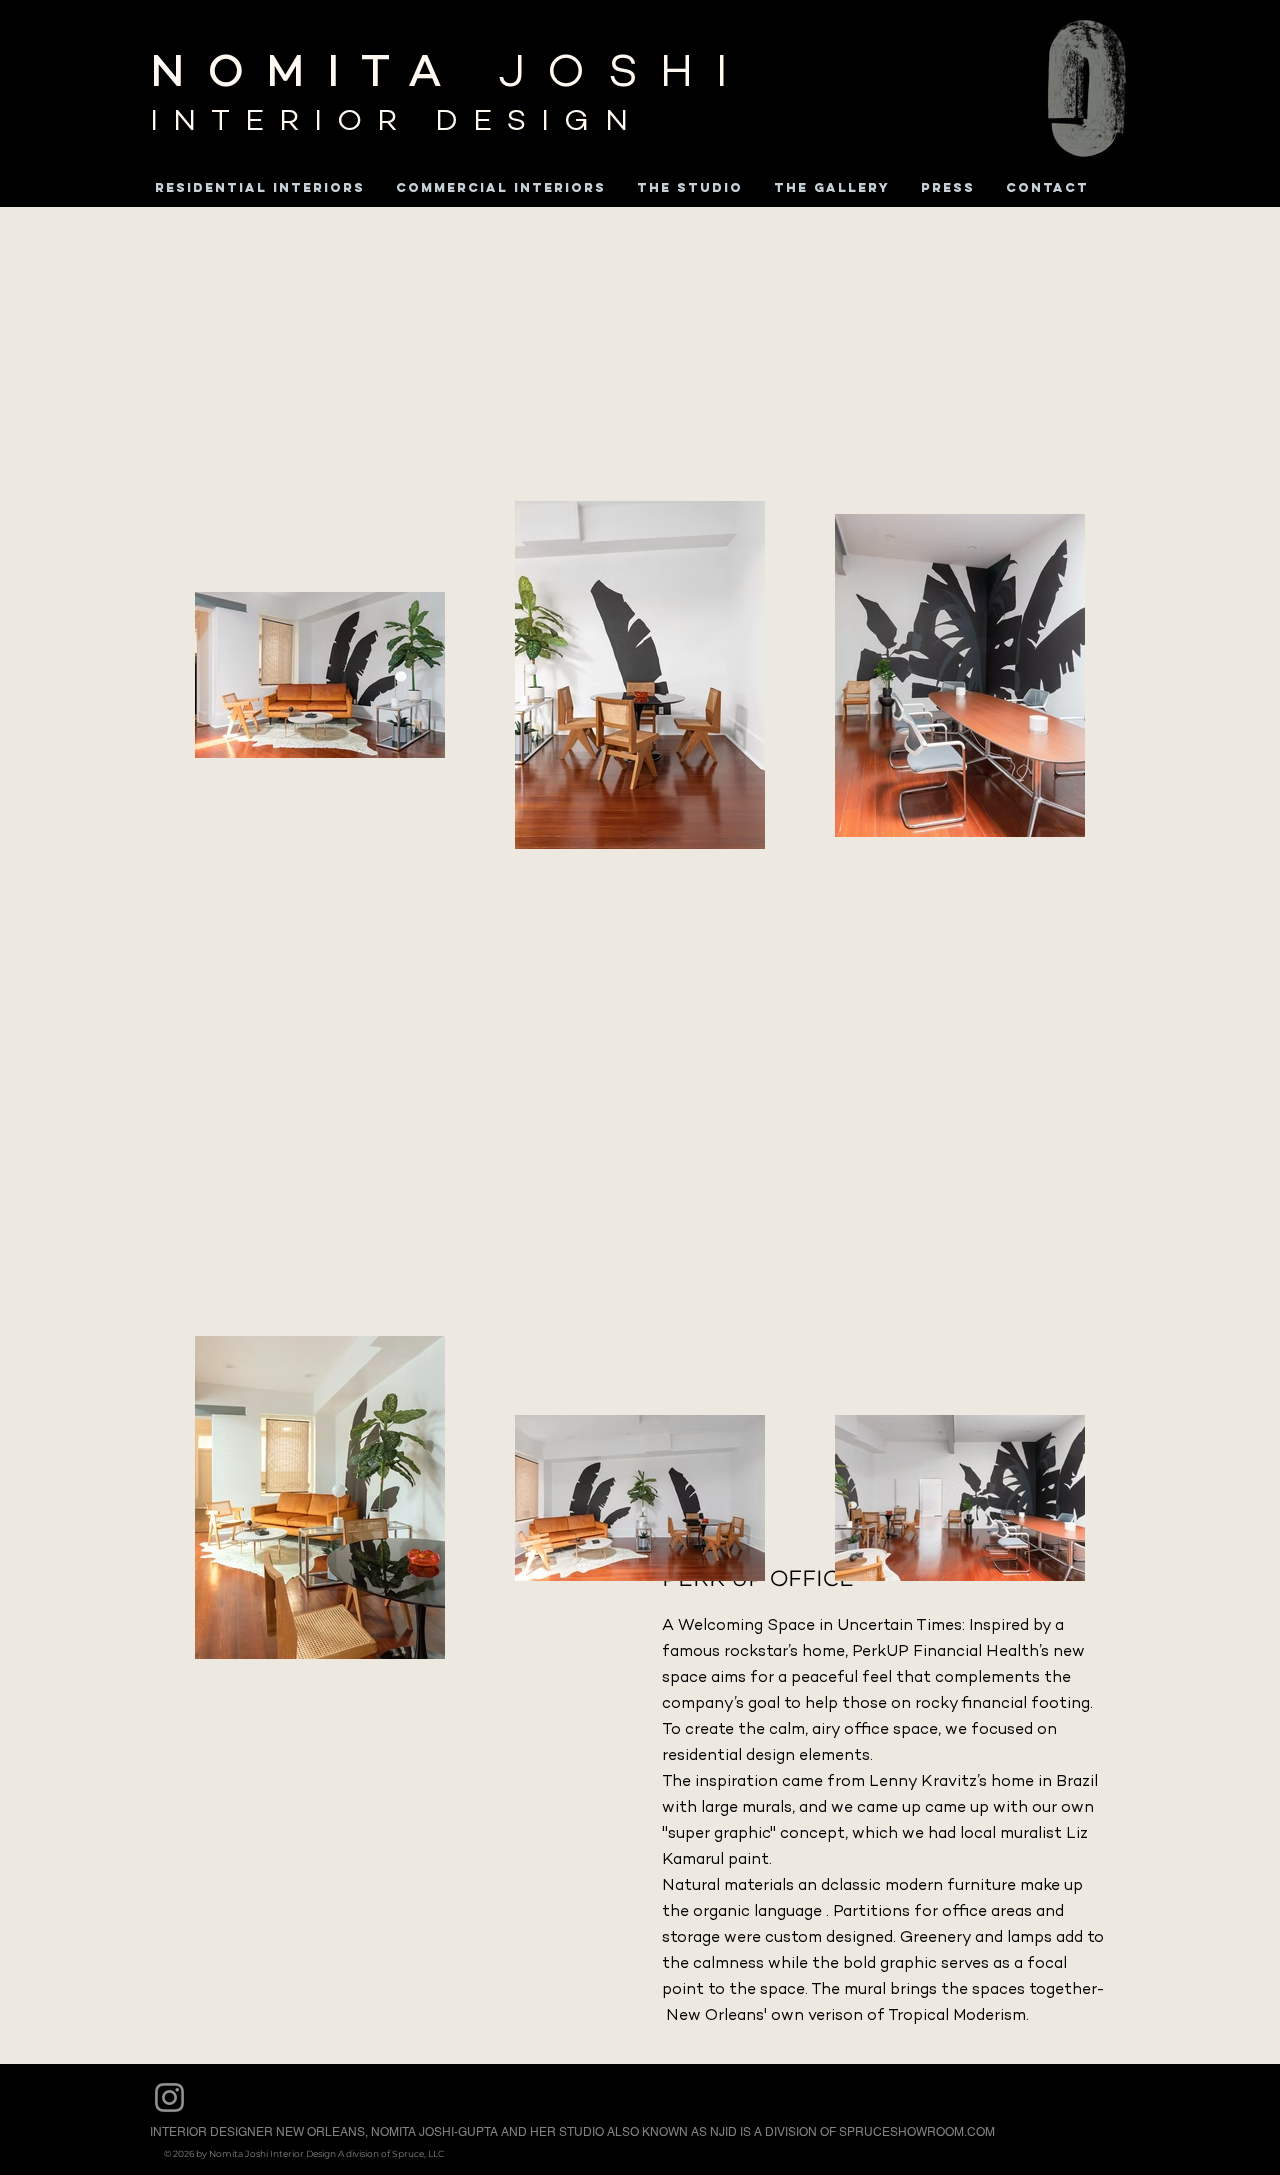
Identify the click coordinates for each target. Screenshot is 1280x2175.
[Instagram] (169, 2097)
